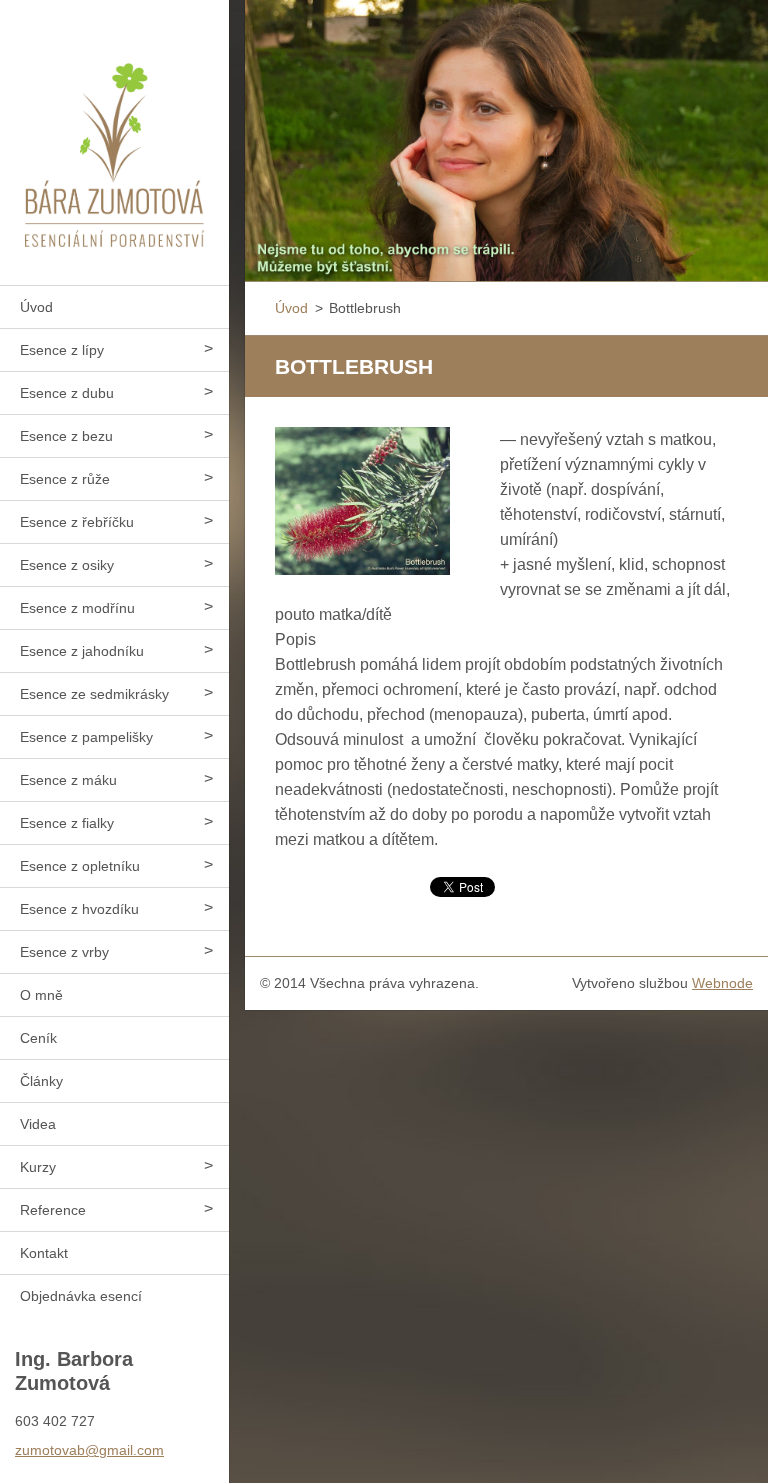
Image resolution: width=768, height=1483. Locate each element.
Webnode (722, 983)
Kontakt (44, 1253)
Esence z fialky (67, 823)
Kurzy (38, 1167)
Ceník (38, 1038)
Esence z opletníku (80, 866)
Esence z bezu (66, 436)
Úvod (36, 307)
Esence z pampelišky (86, 737)
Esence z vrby (64, 952)
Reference (53, 1210)
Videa (38, 1124)
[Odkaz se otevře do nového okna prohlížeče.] (362, 500)
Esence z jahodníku (82, 651)
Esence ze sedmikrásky (94, 694)
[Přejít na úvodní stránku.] (114, 130)
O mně (41, 995)
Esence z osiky (67, 565)
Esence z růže (65, 479)
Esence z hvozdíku (79, 909)
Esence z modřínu (77, 608)
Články (41, 1081)
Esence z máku (68, 780)
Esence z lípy (62, 350)
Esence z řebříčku (77, 522)
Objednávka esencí (81, 1296)
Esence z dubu (67, 393)
